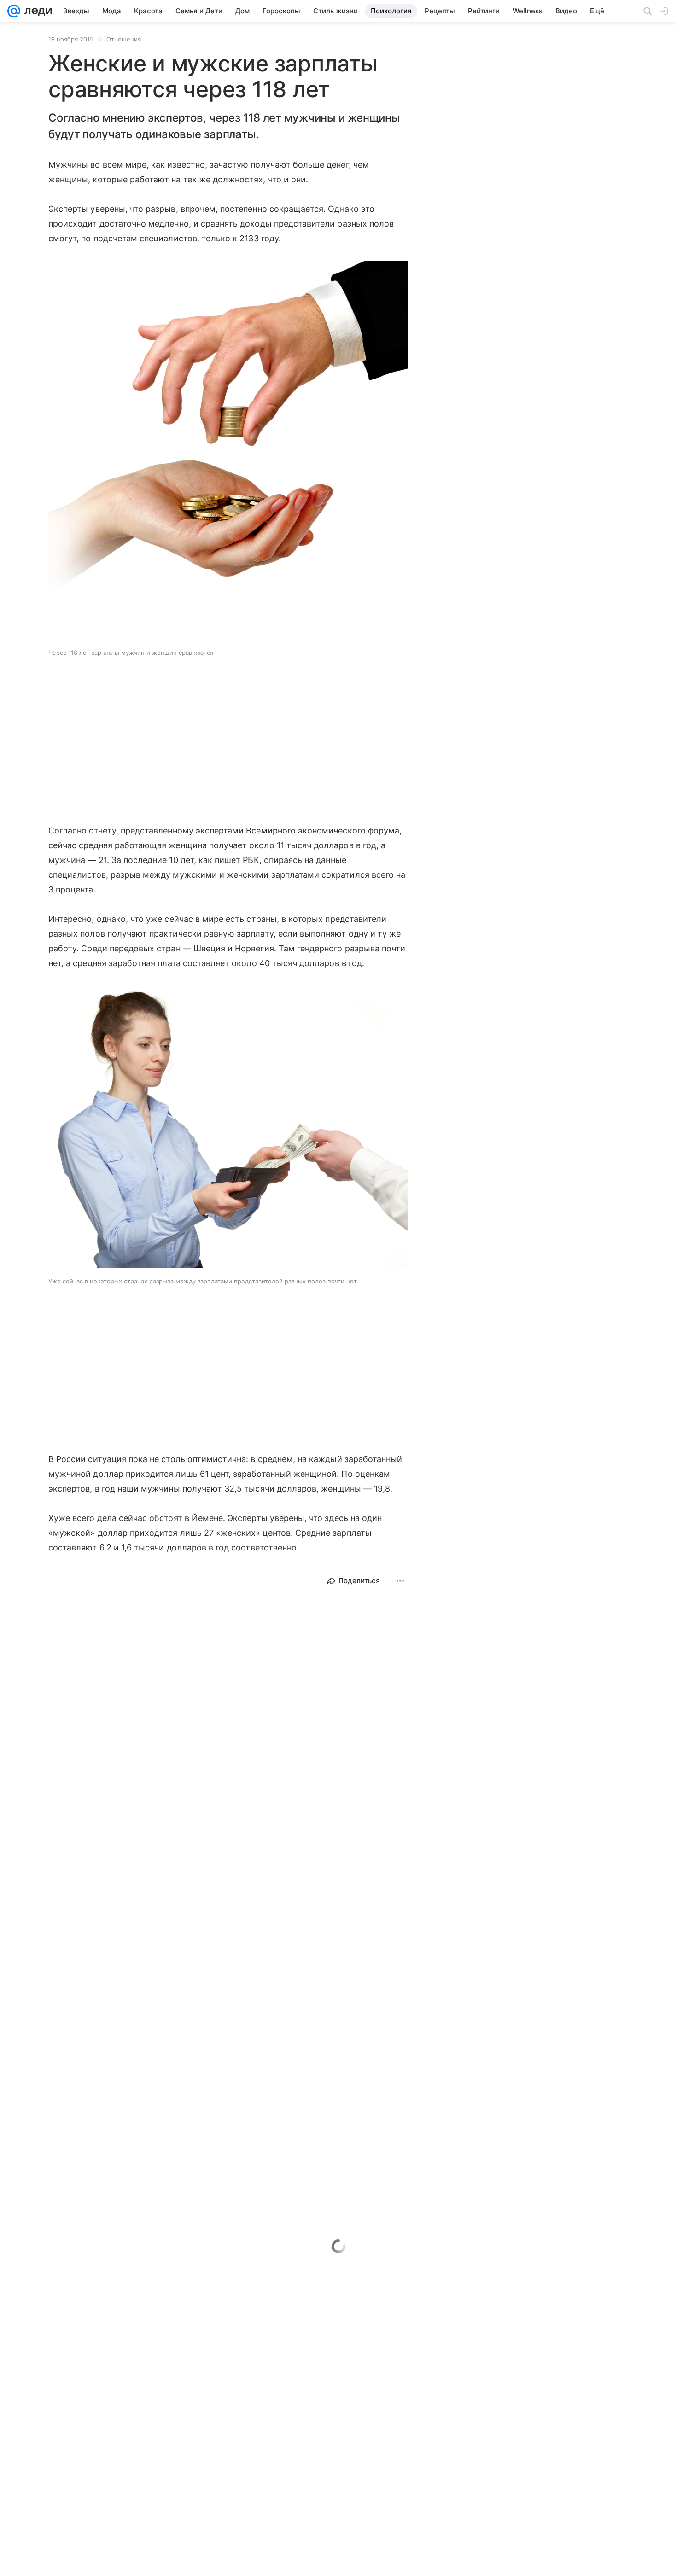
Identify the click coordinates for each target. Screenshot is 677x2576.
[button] (228, 451)
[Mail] (14, 11)
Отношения (124, 39)
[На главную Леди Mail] (36, 11)
